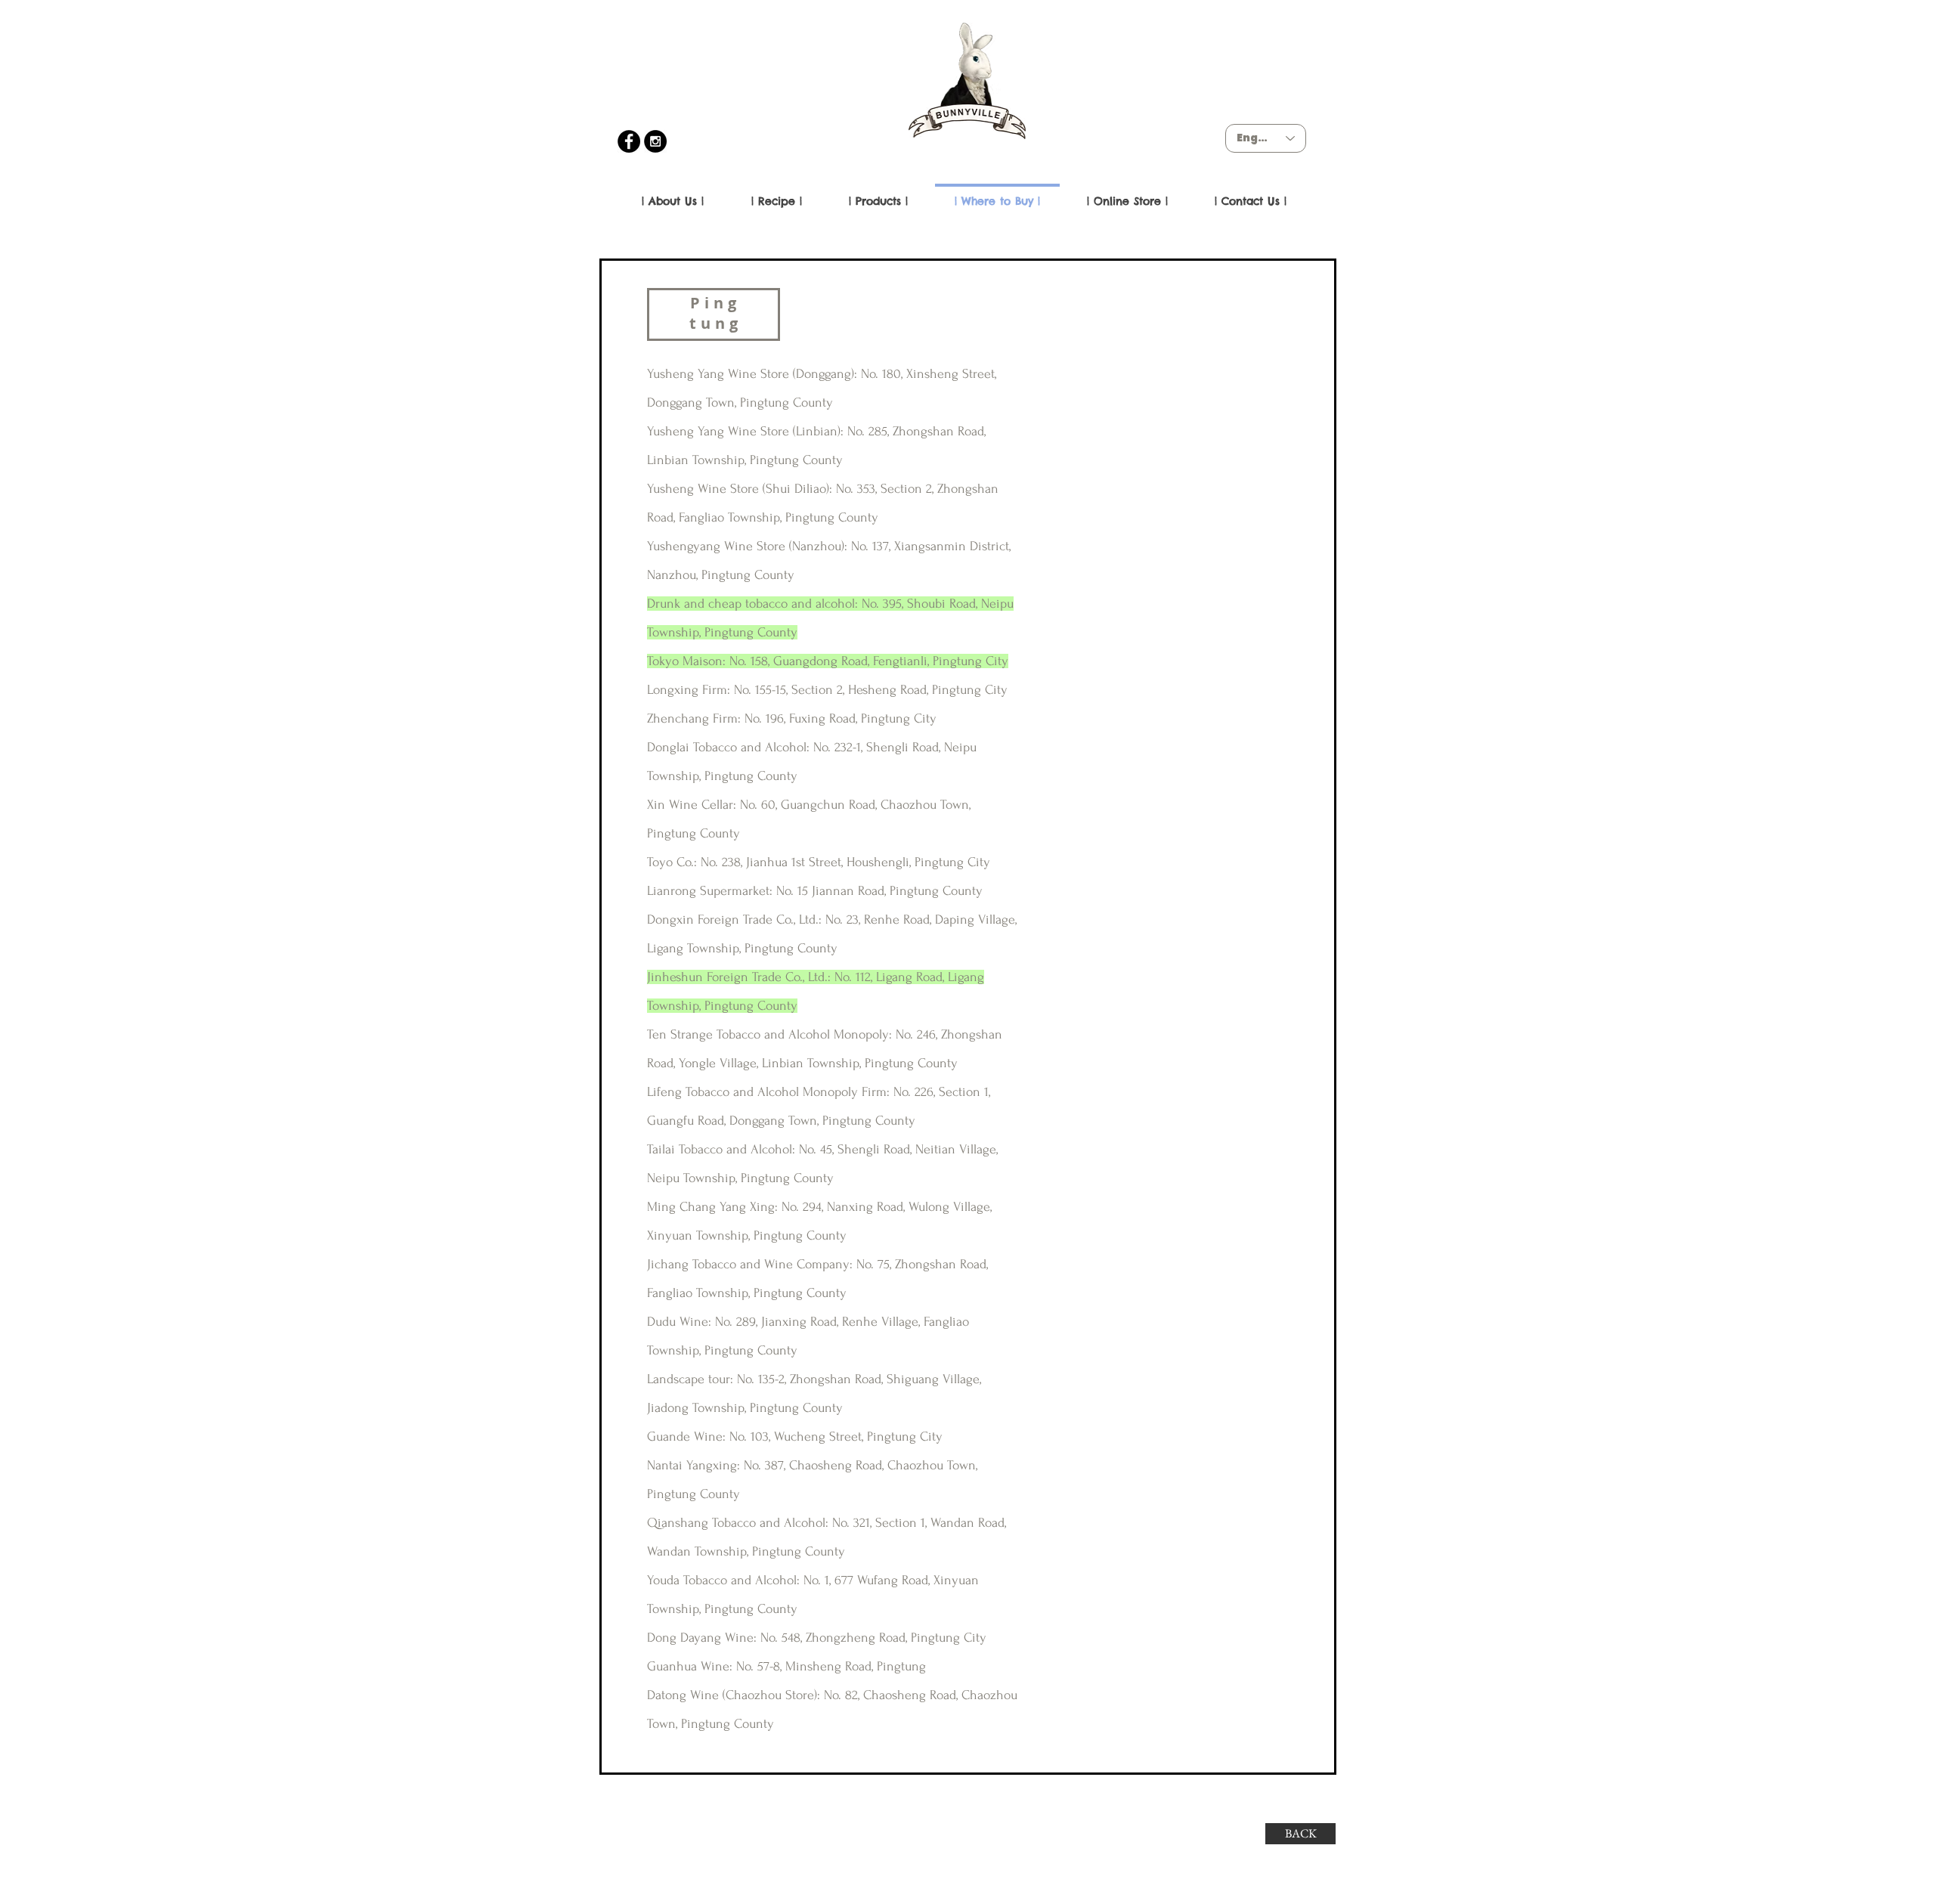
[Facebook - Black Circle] (629, 141)
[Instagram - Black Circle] (655, 141)
